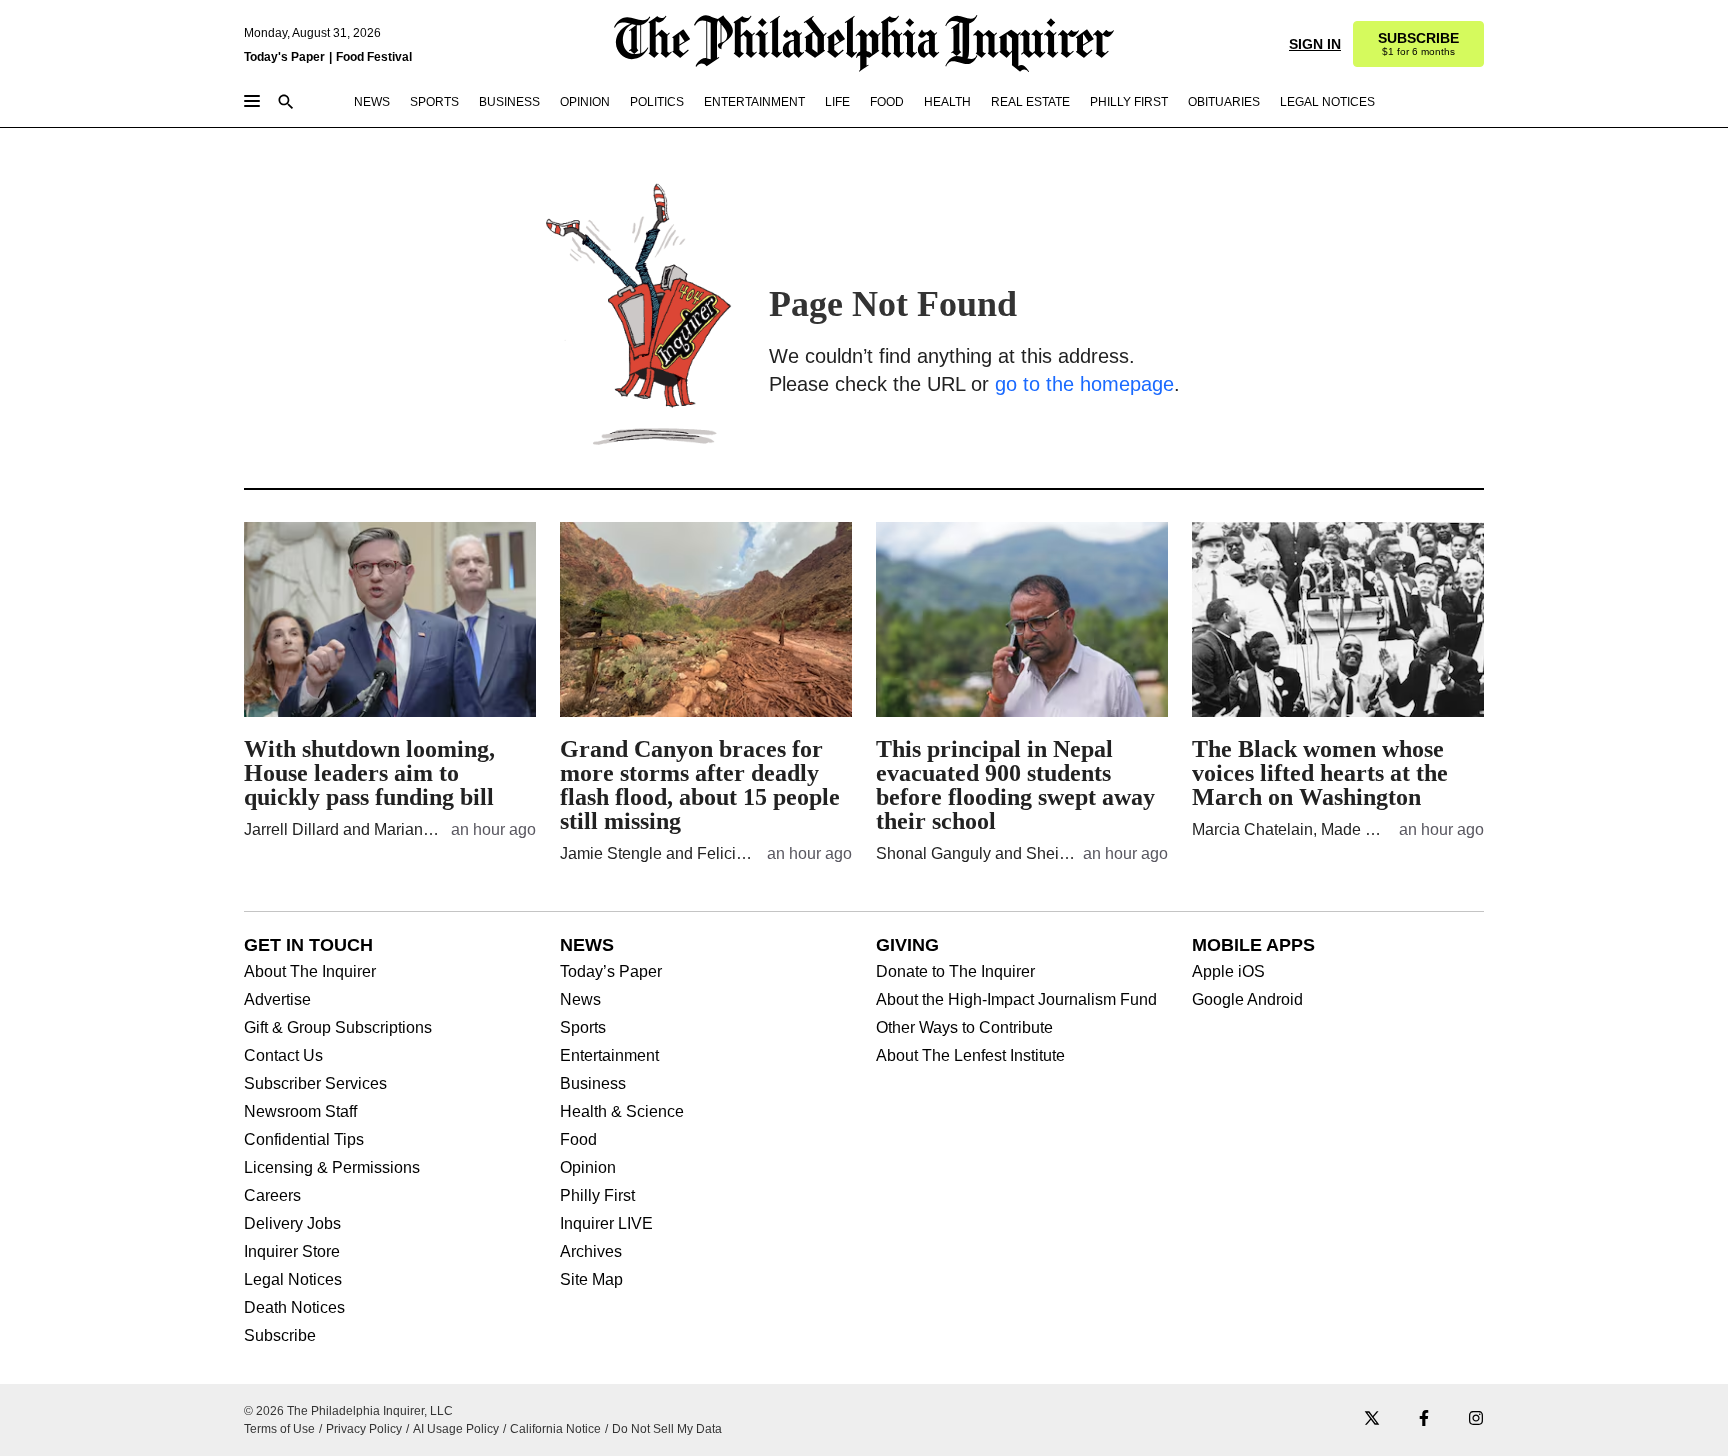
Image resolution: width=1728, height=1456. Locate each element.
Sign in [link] (1315, 44)
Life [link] (837, 102)
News (580, 1000)
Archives (591, 1252)
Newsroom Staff (300, 1112)
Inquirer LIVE (606, 1224)
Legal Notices (293, 1280)
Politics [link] (657, 102)
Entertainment (609, 1056)
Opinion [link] (585, 102)
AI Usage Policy (456, 1429)
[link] (1418, 44)
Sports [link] (434, 102)
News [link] (372, 102)
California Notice (555, 1429)
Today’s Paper (611, 972)
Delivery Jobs (292, 1224)
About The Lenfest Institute (970, 1056)
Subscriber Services (315, 1084)
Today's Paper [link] (284, 57)
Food (578, 1140)
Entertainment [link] (754, 102)
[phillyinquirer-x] (1372, 1419)
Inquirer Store (292, 1252)
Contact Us (283, 1056)
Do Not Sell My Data (667, 1429)
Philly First (597, 1196)
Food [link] (887, 102)
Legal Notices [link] (1327, 102)
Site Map (591, 1280)
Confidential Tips (304, 1140)
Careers (272, 1196)
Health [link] (947, 102)
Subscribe (280, 1336)
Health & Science (622, 1112)
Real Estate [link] (1030, 102)
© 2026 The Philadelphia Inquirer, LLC (348, 1411)
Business (593, 1084)
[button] (1418, 44)
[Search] (286, 103)
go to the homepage (1084, 384)
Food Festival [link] (374, 57)
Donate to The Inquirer (955, 972)
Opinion (588, 1168)
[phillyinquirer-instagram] (1476, 1419)
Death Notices (294, 1308)
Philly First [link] (1129, 102)
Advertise (277, 1000)
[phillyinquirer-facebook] (1424, 1419)
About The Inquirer (310, 972)
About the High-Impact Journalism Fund (1016, 1000)
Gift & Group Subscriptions (338, 1028)
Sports (583, 1028)
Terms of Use (279, 1429)
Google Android (1247, 1000)
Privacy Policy (364, 1429)
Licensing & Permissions (332, 1168)
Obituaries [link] (1224, 102)
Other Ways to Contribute (964, 1028)
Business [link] (509, 102)
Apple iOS (1228, 972)
